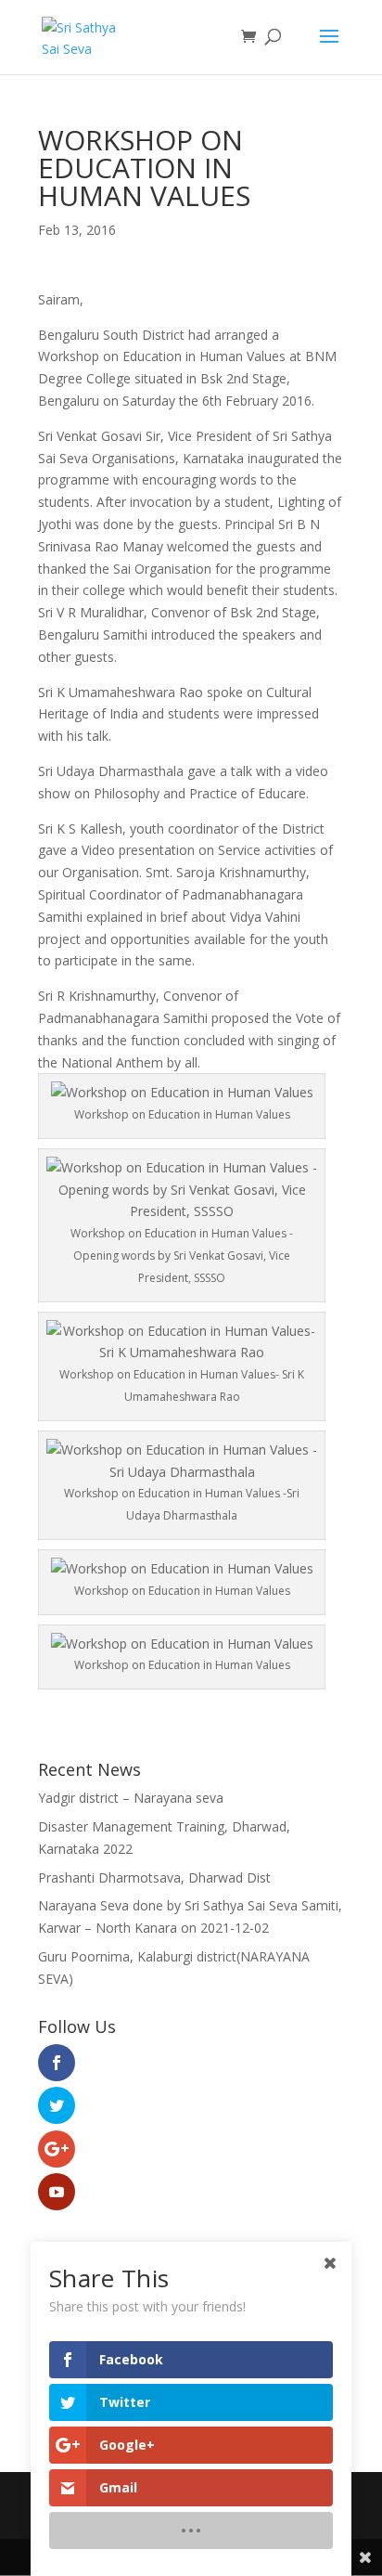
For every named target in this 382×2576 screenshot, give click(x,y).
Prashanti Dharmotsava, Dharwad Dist (154, 1877)
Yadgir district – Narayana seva (131, 1798)
